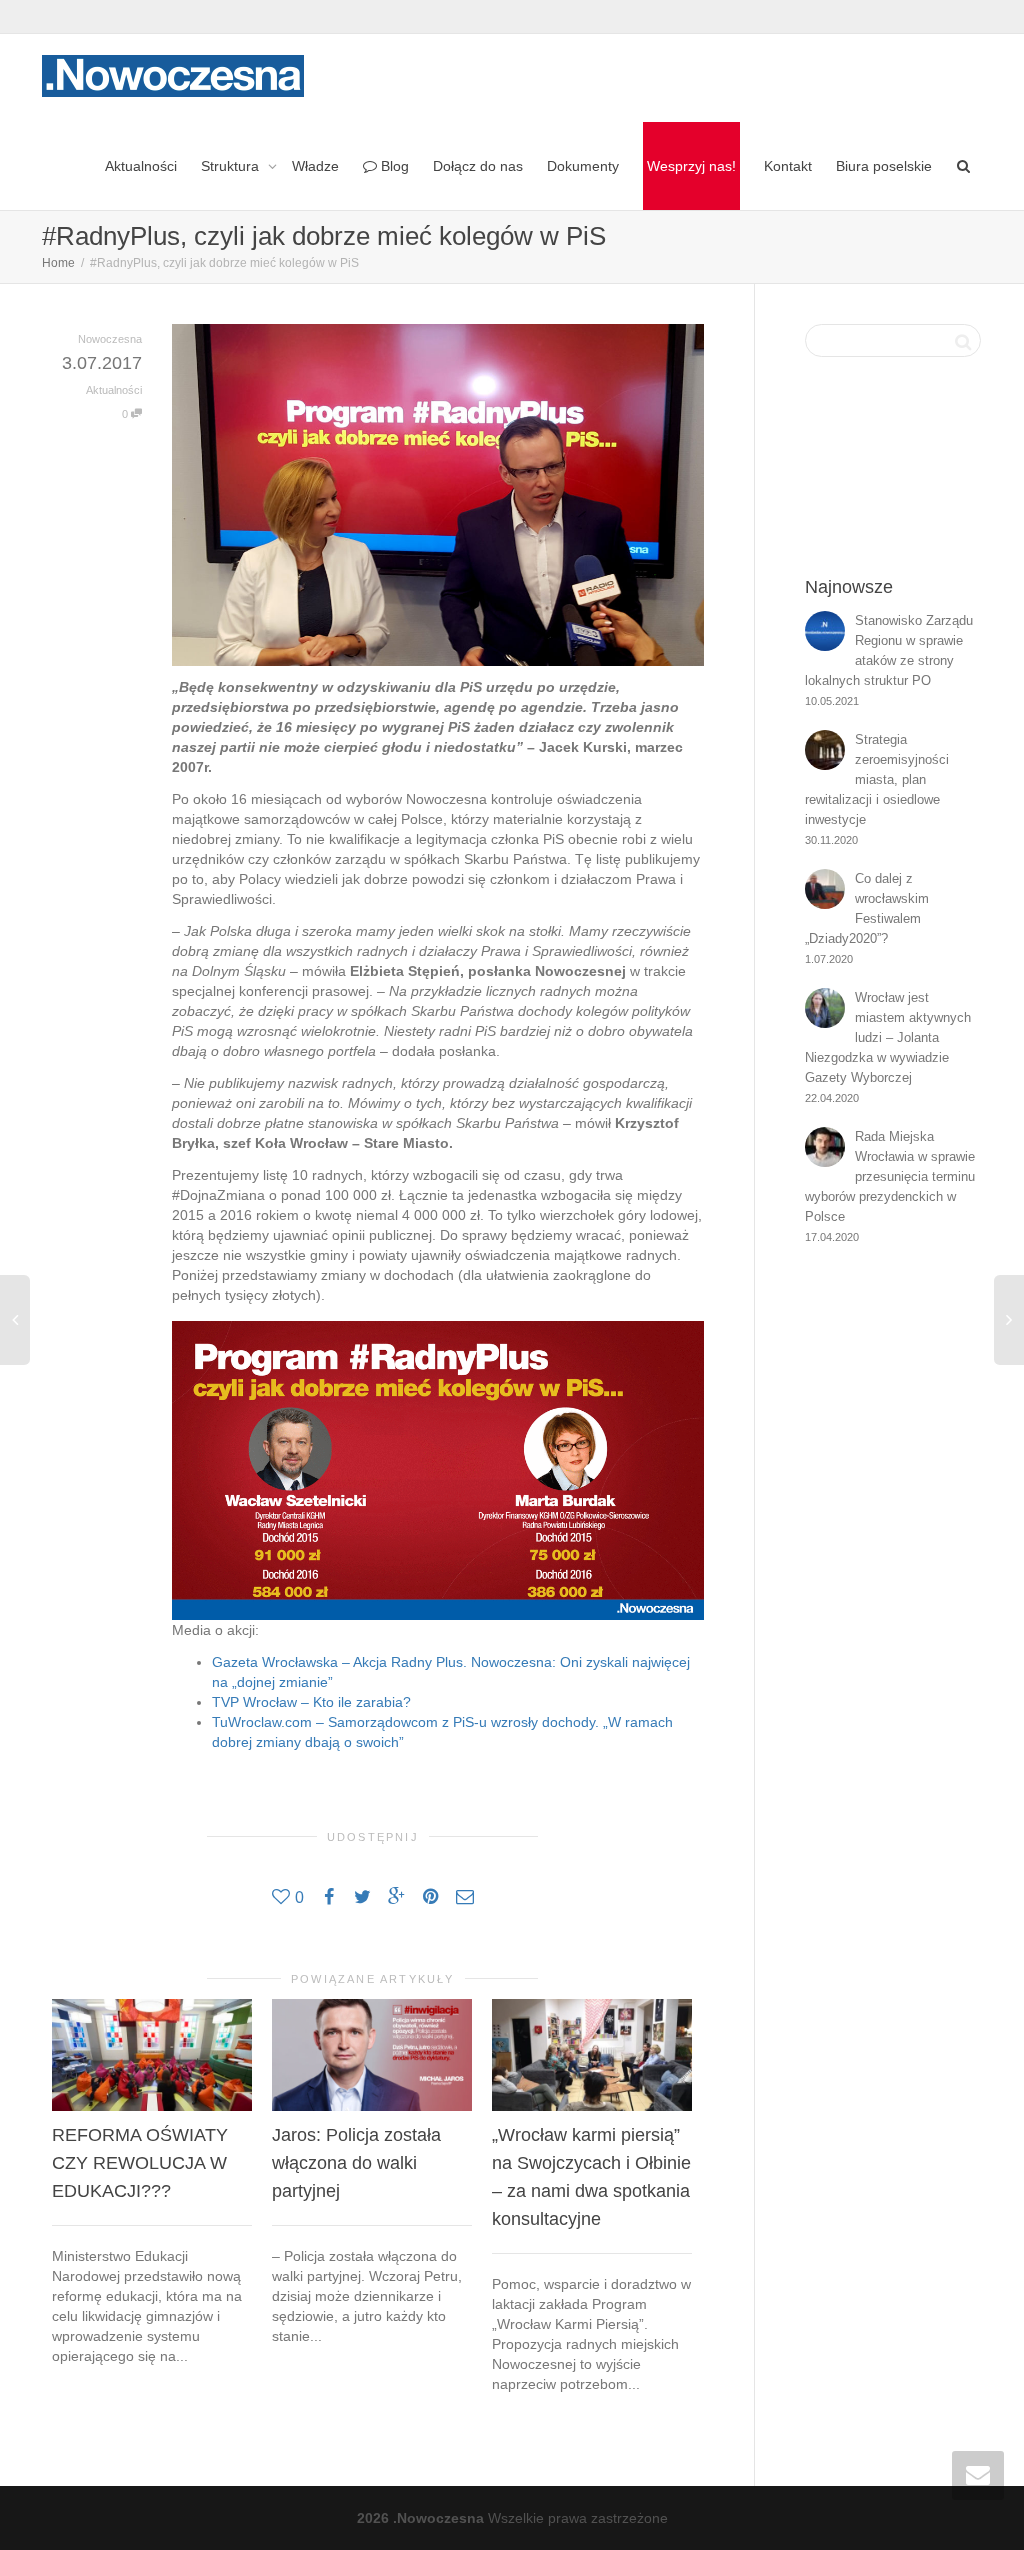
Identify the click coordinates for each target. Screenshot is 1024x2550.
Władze (315, 166)
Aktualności (141, 166)
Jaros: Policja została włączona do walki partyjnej (356, 2163)
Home (58, 263)
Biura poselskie (884, 166)
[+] (152, 2055)
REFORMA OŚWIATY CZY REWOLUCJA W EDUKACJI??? (140, 2163)
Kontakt (788, 166)
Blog (393, 166)
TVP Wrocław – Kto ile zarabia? (311, 1702)
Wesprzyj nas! (691, 166)
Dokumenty (583, 166)
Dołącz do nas (478, 166)
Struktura (232, 166)
